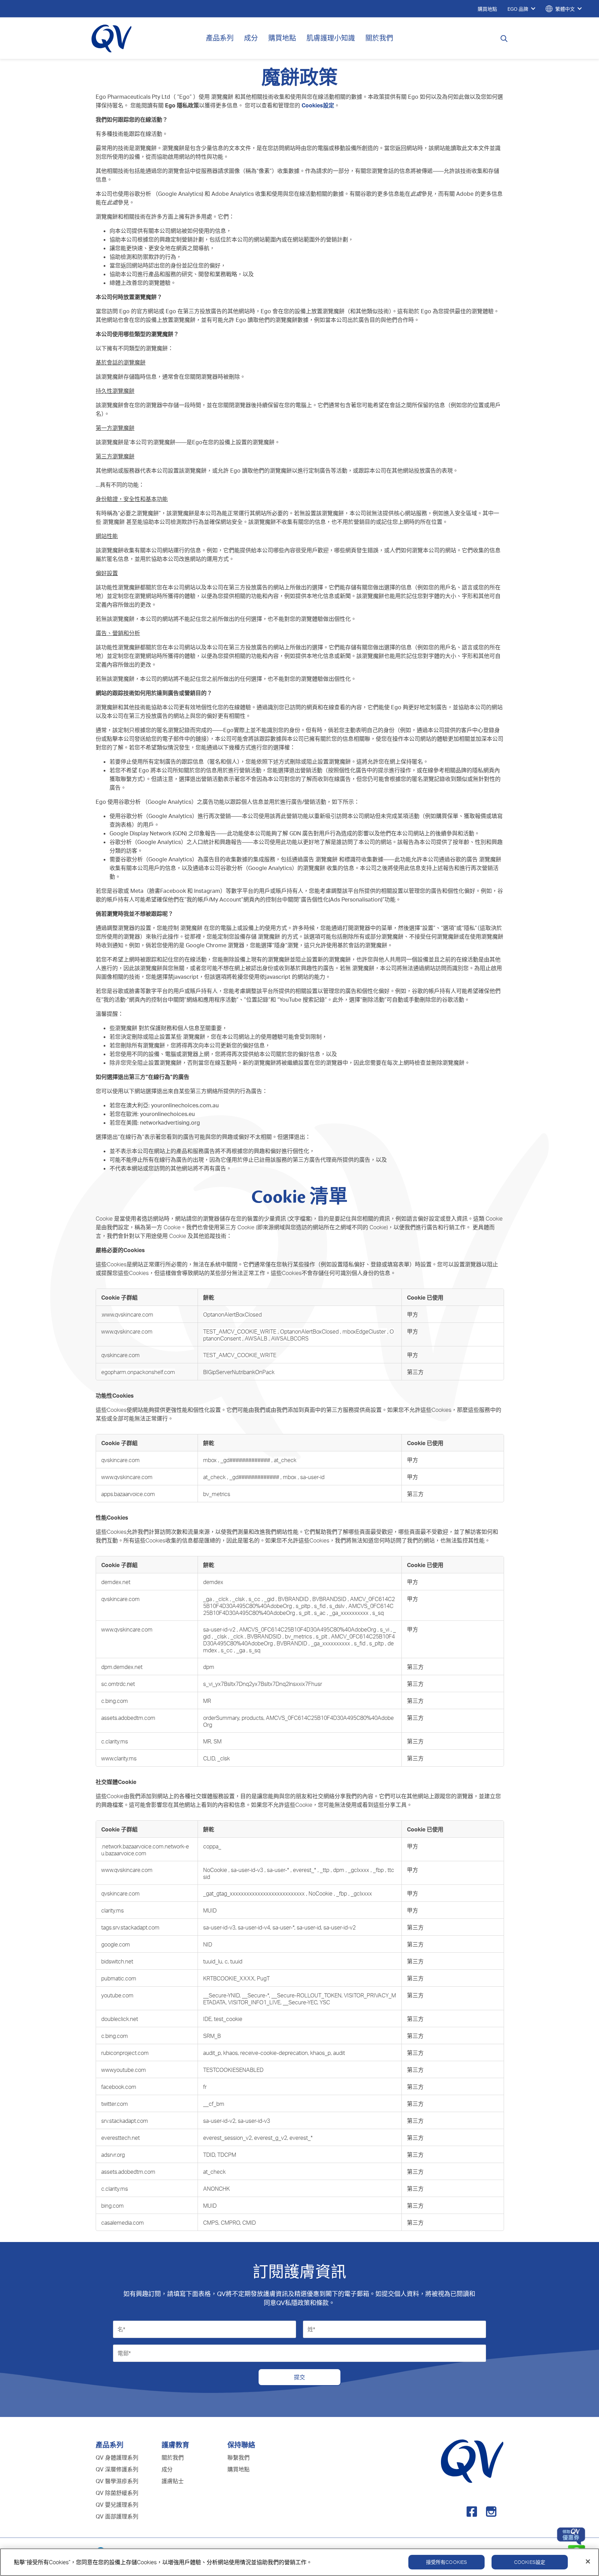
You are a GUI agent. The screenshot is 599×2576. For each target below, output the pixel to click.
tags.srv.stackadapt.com (130, 1927)
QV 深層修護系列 (117, 2469)
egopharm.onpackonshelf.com (138, 1372)
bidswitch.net (117, 1961)
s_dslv (338, 1606)
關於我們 (379, 38)
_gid (270, 1599)
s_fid (320, 1606)
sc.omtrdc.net (118, 1684)
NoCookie (216, 1870)
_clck (223, 1599)
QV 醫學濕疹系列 (117, 2481)
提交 (299, 2377)
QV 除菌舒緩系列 (117, 2493)
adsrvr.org (113, 2155)
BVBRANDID (294, 1599)
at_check (285, 1460)
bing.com (112, 2206)
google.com (116, 1944)
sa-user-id (312, 1477)
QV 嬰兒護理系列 (117, 2505)
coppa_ (212, 1846)
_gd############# (246, 1460)
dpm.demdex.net (122, 1667)
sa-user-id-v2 (220, 1629)
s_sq (378, 1613)
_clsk (239, 1599)
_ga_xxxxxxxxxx (350, 1613)
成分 (251, 38)
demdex (213, 1582)
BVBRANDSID (330, 1599)
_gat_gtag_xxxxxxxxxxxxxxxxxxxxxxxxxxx (255, 1893)
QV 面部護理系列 (117, 2516)
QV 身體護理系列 (117, 2458)
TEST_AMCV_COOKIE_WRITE (240, 1331)
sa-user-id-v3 (248, 1870)
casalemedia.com (123, 2223)
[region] (299, 2562)
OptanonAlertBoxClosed (232, 1315)
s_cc (255, 1599)
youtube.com (117, 1995)
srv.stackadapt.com (125, 2121)
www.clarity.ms (119, 1758)
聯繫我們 (238, 2458)
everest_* (305, 1870)
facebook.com (119, 2087)
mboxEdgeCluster (365, 1331)
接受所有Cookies (447, 2562)
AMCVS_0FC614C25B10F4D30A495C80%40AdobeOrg (308, 1629)
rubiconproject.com (125, 2053)
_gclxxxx (359, 1870)
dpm (339, 1870)
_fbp (379, 1870)
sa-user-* (279, 1870)
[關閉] (588, 2561)
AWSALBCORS (290, 1338)
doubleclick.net (120, 2019)
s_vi (385, 1629)
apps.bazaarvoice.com (128, 1494)
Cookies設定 (530, 2562)
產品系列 (220, 38)
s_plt (305, 1613)
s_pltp (304, 1606)
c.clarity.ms (115, 1741)
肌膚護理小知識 (331, 38)
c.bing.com (115, 1701)
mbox (211, 1460)
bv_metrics (299, 1636)
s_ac (320, 1613)
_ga (208, 1599)
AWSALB (257, 1338)
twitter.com (115, 2104)
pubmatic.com (119, 1978)
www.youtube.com (124, 2070)
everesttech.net (120, 2138)
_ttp (325, 1870)
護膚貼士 (173, 2481)
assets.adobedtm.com (128, 1718)
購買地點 (282, 38)
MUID (210, 1910)
